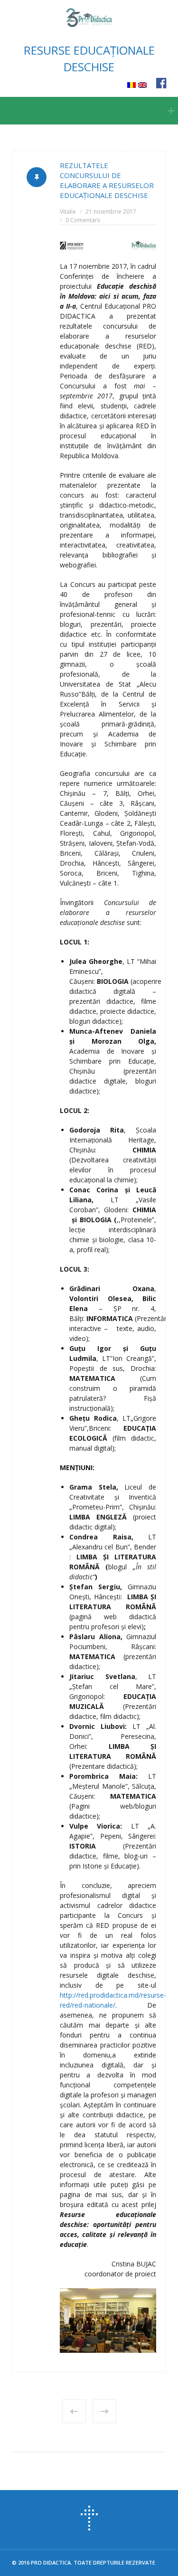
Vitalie (68, 212)
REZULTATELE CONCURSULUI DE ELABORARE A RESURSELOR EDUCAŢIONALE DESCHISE (107, 180)
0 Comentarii (83, 220)
